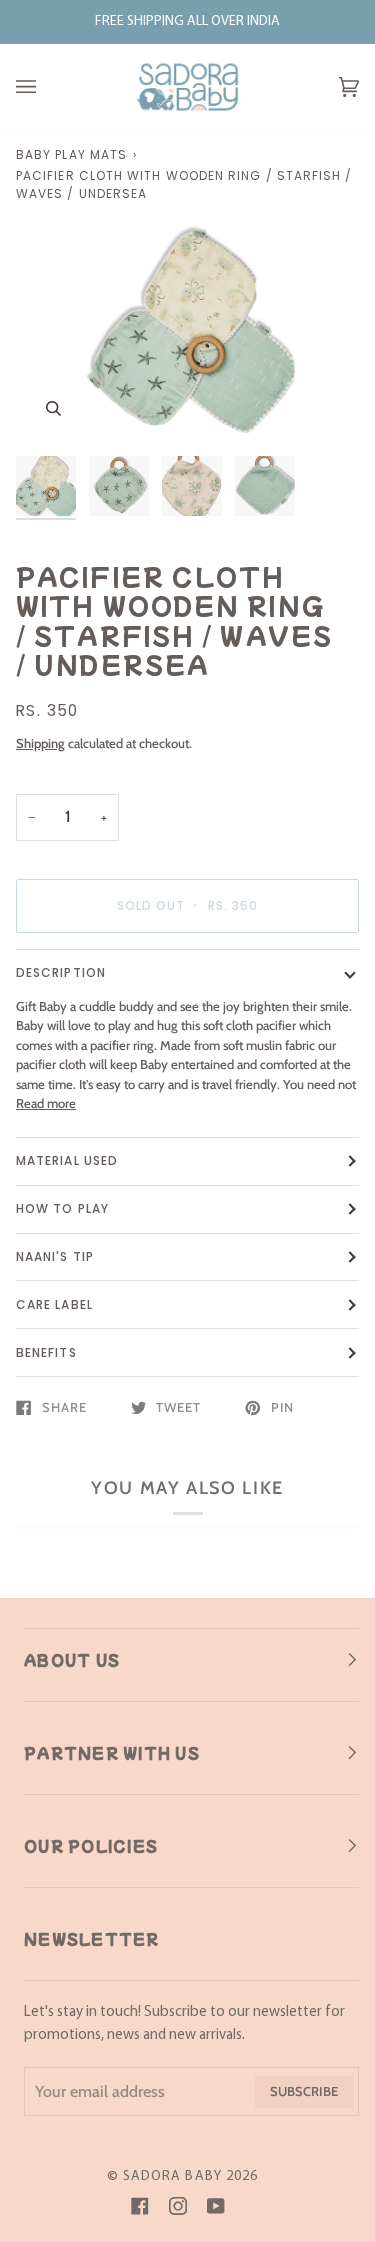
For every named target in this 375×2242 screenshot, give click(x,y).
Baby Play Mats (71, 154)
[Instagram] (178, 2206)
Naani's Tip (55, 1256)
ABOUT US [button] (72, 1660)
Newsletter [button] (92, 1939)
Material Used (67, 1160)
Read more (46, 1103)
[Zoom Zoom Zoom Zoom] (187, 332)
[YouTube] (216, 2206)
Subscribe (304, 2091)
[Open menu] (46, 86)
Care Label (54, 1304)
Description (61, 972)
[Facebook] (140, 2206)
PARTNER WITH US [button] (112, 1753)
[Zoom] (53, 408)
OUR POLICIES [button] (91, 1846)
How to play (62, 1208)
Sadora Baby (172, 2176)
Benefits (46, 1352)
